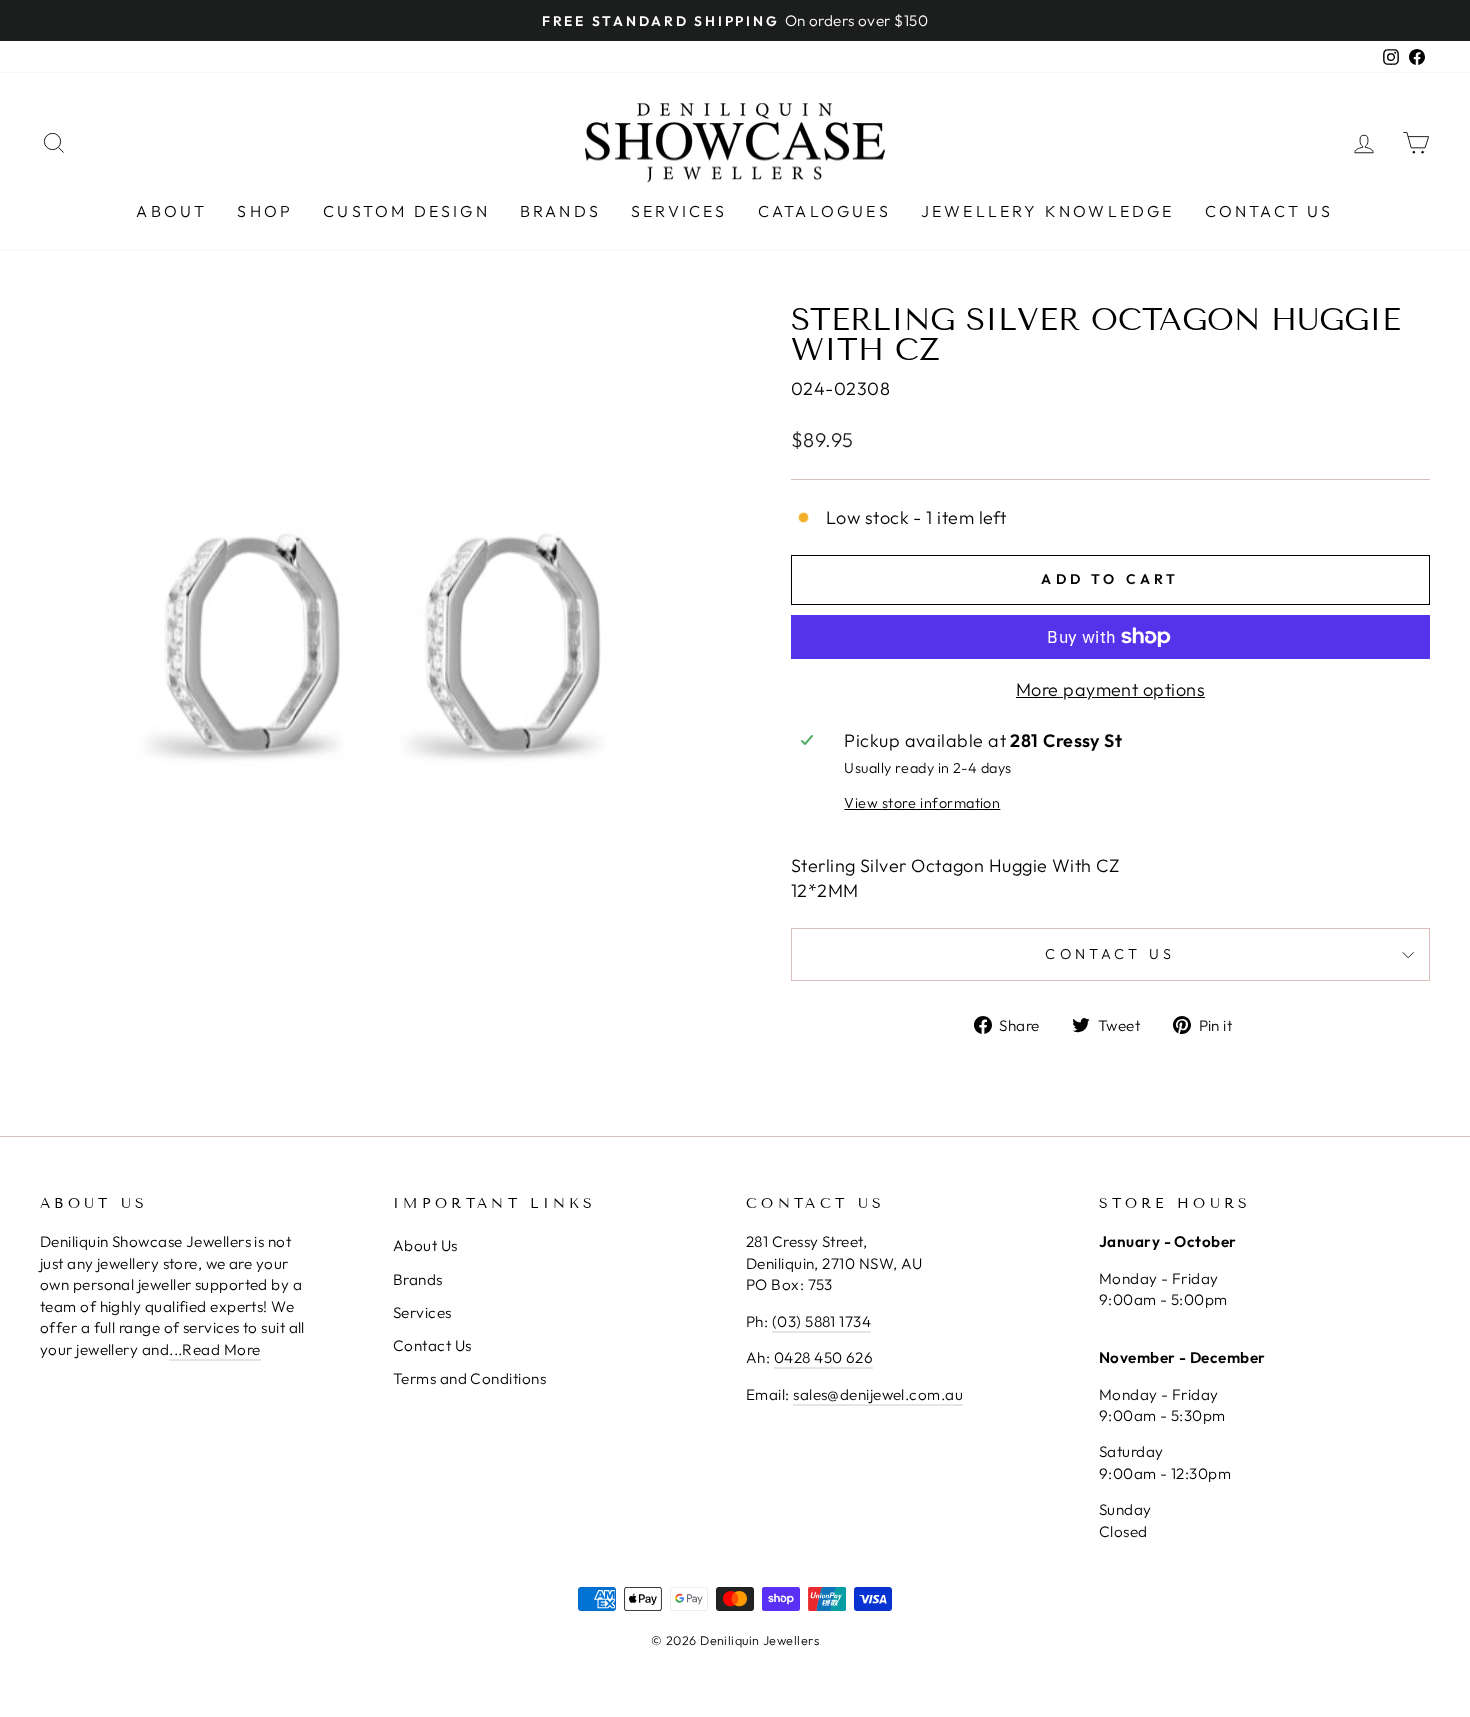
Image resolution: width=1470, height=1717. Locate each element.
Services (422, 1312)
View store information (922, 803)
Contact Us (432, 1345)
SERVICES (679, 211)
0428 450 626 (823, 1357)
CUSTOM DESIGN (406, 211)
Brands (418, 1279)
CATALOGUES (824, 211)
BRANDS (560, 211)
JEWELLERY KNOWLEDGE (1048, 211)
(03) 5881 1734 (821, 1321)
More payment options (1110, 689)
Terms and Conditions (469, 1378)
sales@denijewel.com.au (878, 1394)
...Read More (214, 1349)
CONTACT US (1269, 211)
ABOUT (171, 211)
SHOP (265, 211)
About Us (425, 1245)
